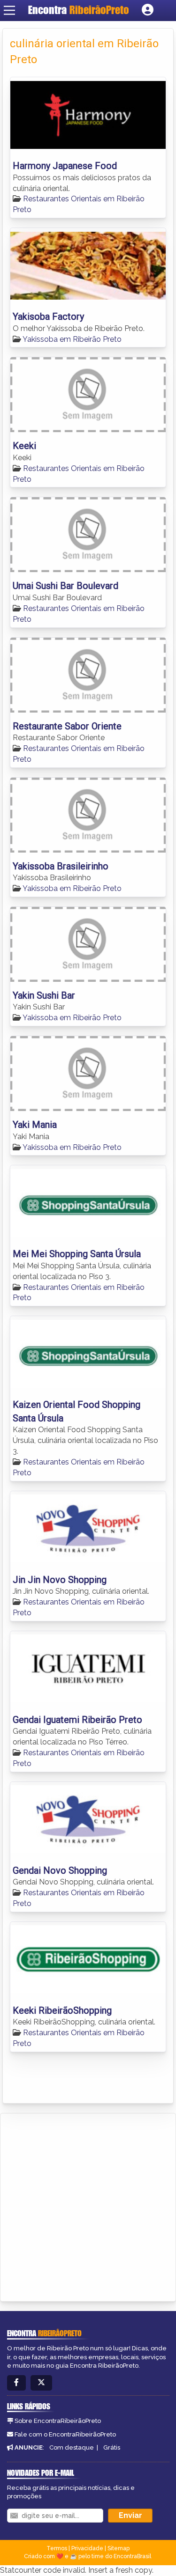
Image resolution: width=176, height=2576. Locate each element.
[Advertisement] (88, 2206)
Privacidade (87, 2548)
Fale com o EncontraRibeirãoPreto (65, 2434)
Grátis (112, 2447)
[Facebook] (16, 2383)
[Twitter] (41, 2383)
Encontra (79, 10)
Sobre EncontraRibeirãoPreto (58, 2421)
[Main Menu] (9, 10)
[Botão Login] (148, 10)
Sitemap (119, 2548)
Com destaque (72, 2447)
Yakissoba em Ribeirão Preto (72, 339)
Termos (57, 2548)
